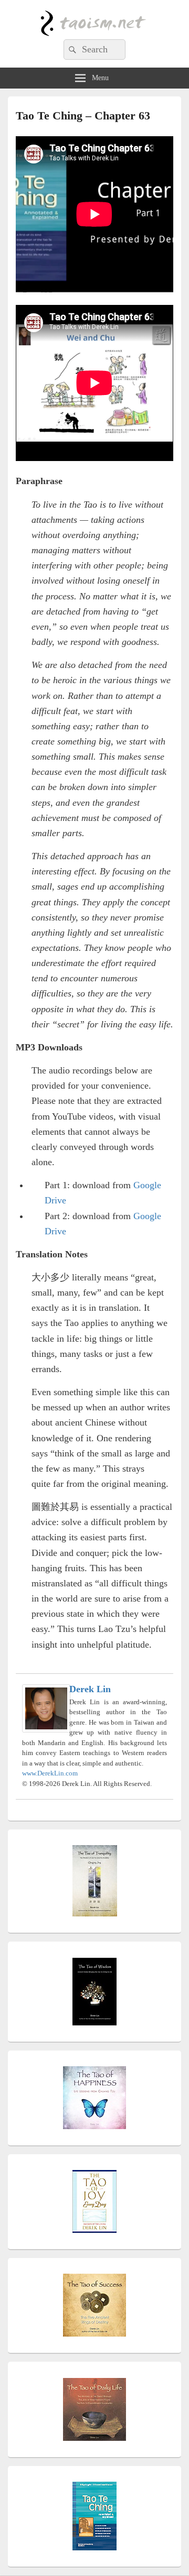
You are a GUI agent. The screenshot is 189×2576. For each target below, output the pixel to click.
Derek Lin (90, 1689)
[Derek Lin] (46, 1729)
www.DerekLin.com (50, 1773)
